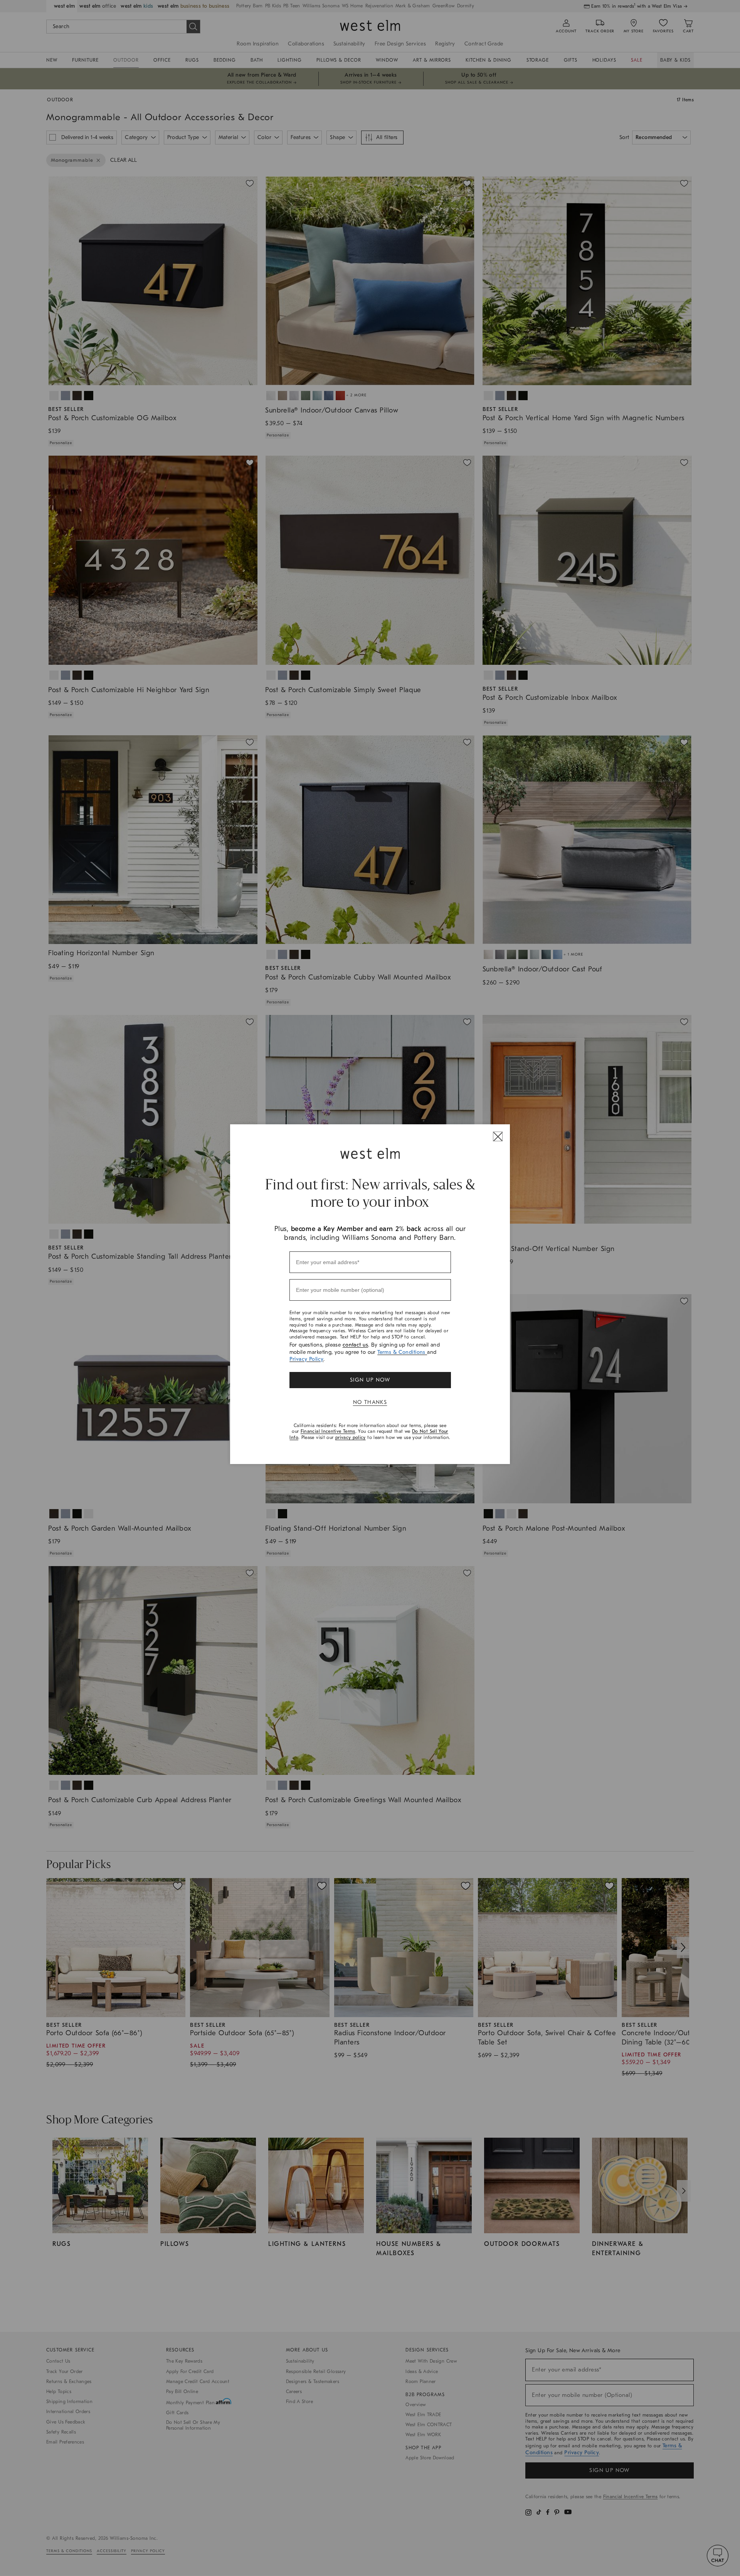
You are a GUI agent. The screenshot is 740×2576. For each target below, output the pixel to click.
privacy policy (351, 1437)
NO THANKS (370, 1402)
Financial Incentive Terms (328, 1431)
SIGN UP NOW (370, 1380)
